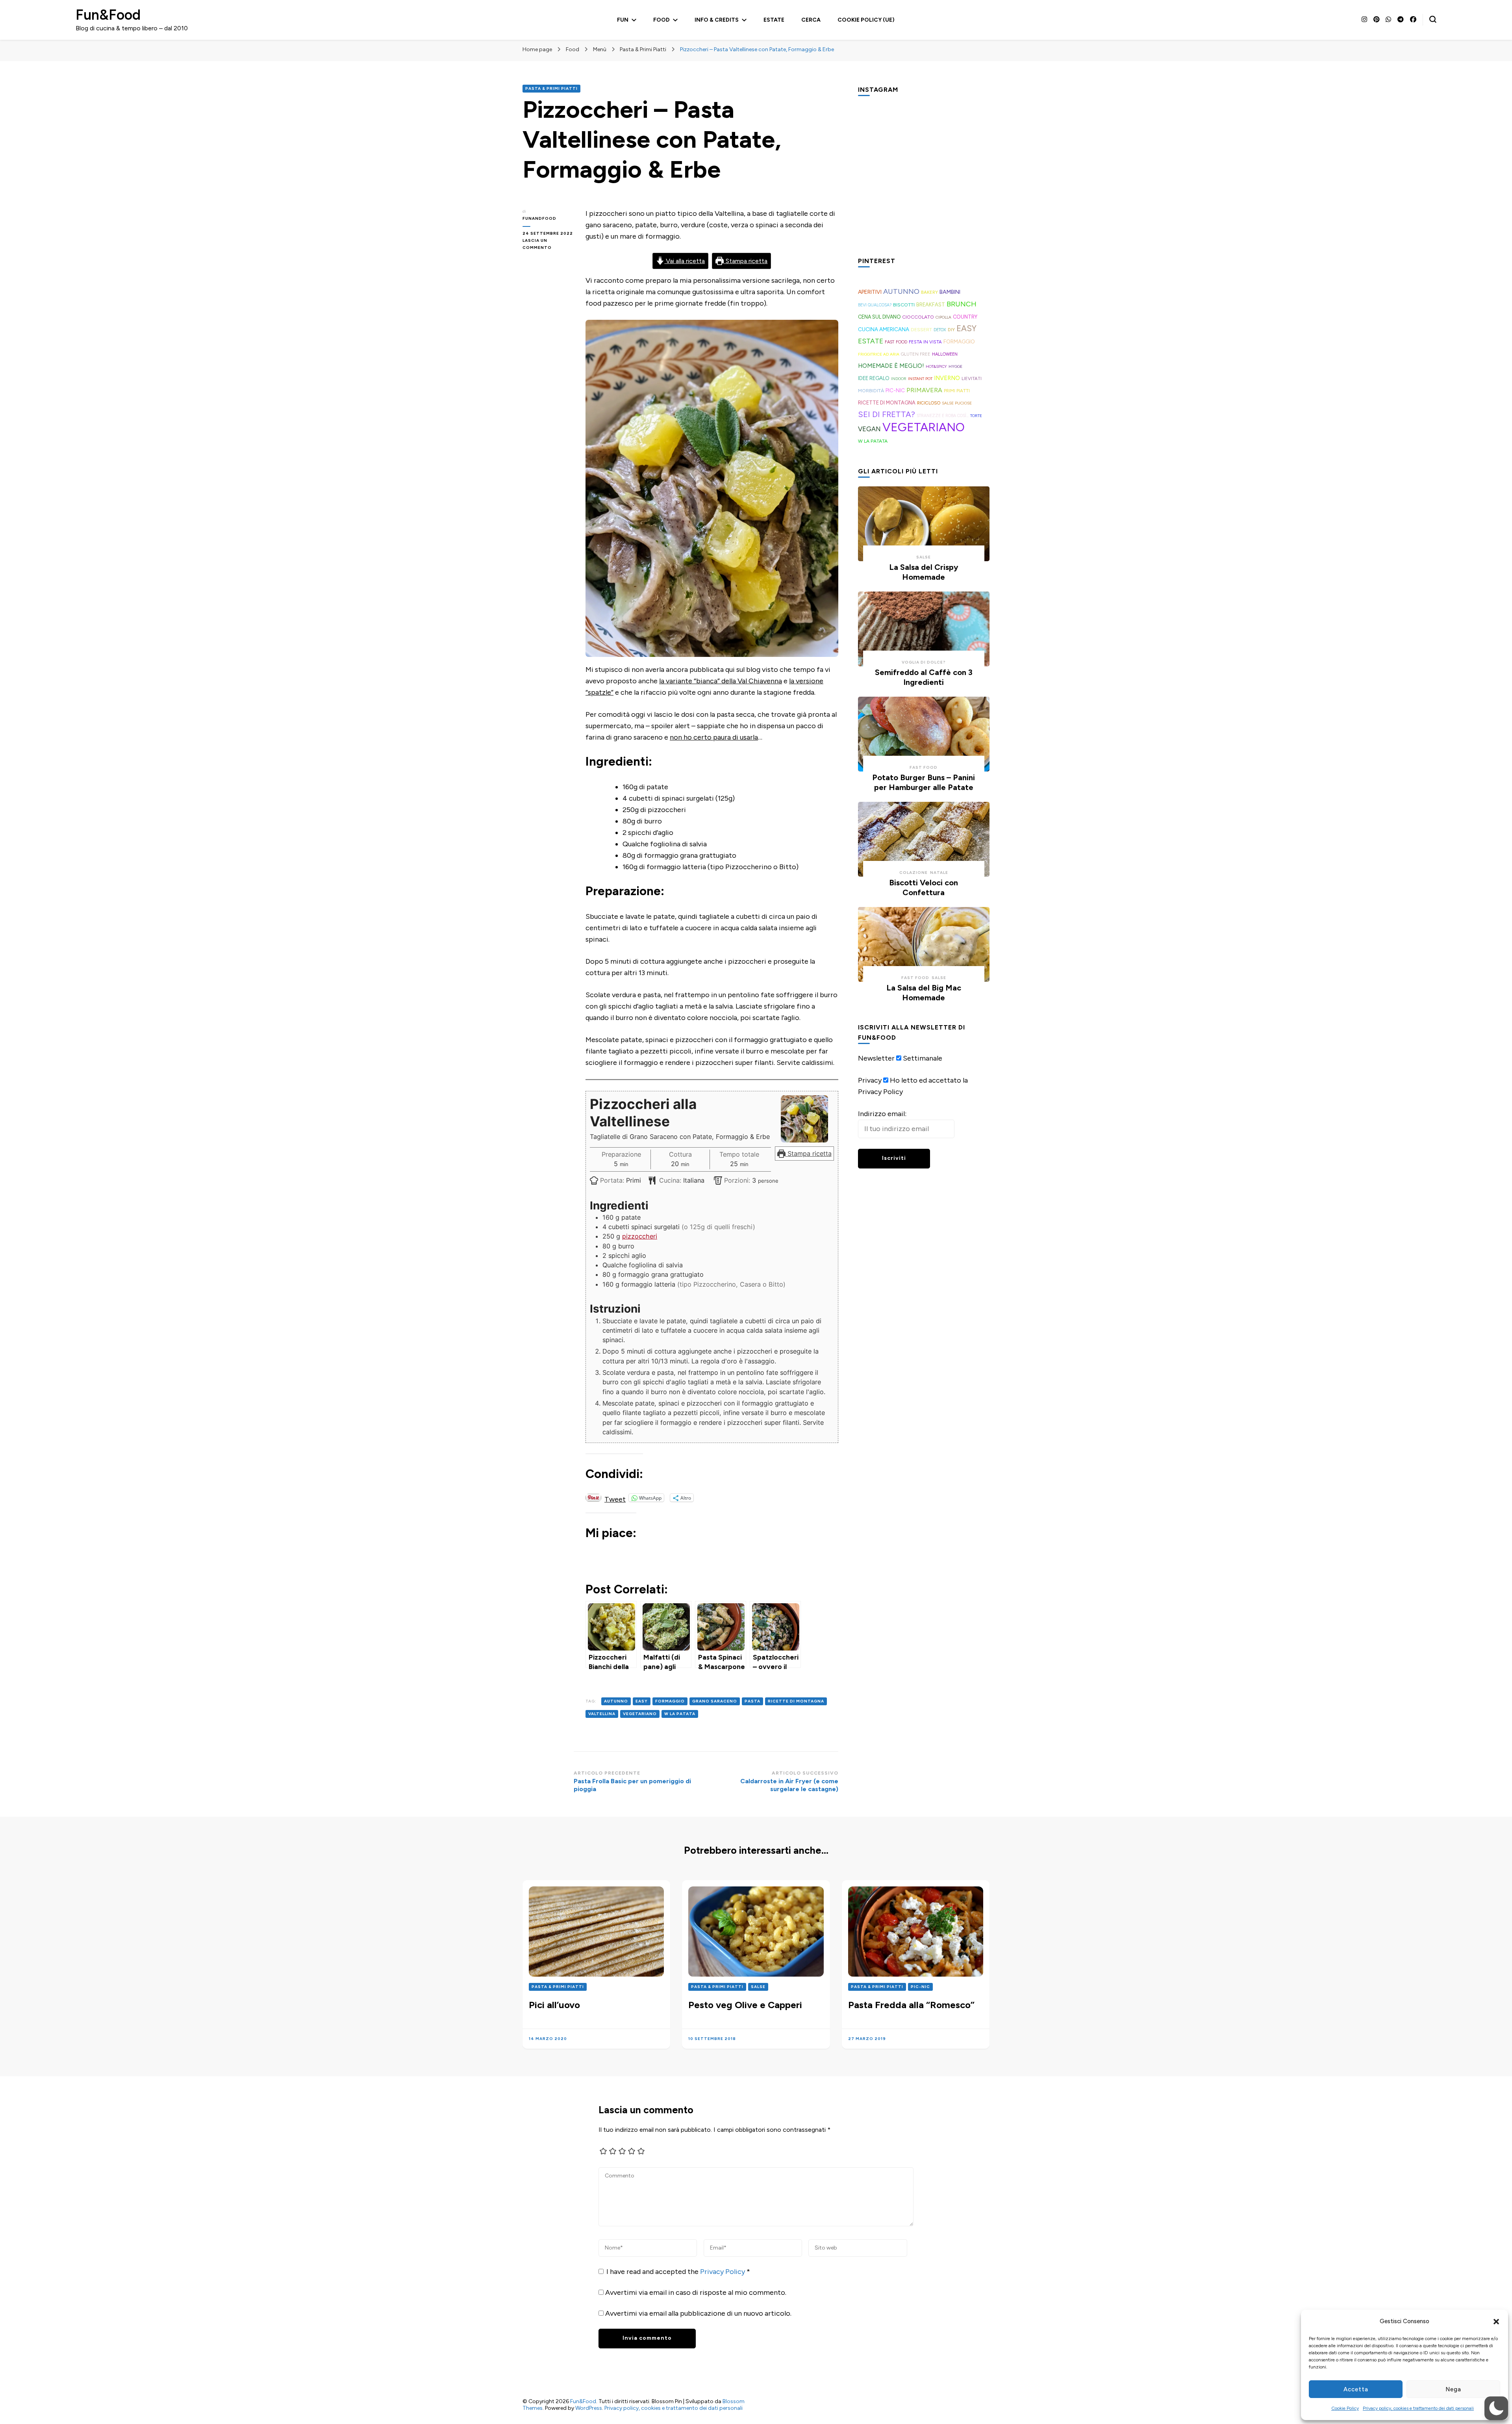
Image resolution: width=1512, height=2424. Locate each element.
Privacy (870, 1080)
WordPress (589, 2408)
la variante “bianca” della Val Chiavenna (721, 681)
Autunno (616, 1701)
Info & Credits (717, 20)
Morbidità (871, 390)
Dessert (921, 330)
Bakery (929, 292)
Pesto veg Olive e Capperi (745, 2005)
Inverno (947, 378)
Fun (623, 20)
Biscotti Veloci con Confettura (924, 887)
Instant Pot (920, 379)
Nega (1453, 2389)
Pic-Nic (895, 390)
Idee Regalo (874, 378)
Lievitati (972, 378)
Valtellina (602, 1714)
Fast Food (896, 342)
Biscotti (904, 305)
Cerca (811, 20)
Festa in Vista (925, 342)
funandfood (539, 218)
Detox (940, 330)
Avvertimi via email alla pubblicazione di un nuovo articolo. (698, 2313)
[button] (1496, 2322)
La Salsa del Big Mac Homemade (924, 993)
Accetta (1356, 2389)
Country (965, 317)
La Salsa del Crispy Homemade (924, 572)
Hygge (955, 366)
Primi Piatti (957, 391)
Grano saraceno (715, 1701)
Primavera (924, 390)
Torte (976, 416)
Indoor (899, 379)
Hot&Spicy (936, 366)
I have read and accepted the (678, 2272)
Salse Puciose (957, 403)
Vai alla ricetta (685, 261)
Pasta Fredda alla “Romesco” (911, 2005)
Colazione (913, 873)
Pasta (752, 1701)
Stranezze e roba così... (943, 416)
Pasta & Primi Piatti (551, 88)
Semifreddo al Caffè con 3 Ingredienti (924, 677)
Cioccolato (918, 317)
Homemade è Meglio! (891, 366)
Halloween (945, 354)
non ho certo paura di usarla (714, 737)
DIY (951, 330)
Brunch (962, 304)
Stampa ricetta (746, 261)
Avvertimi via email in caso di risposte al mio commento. (696, 2292)
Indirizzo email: (882, 1114)
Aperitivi (870, 292)
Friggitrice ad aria (879, 354)
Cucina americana (884, 329)
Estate (774, 20)
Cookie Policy (1345, 2408)
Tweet (615, 1498)
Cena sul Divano (879, 317)
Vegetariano (640, 1714)
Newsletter (876, 1058)
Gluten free (916, 354)
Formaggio (670, 1701)
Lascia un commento (548, 245)
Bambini (950, 292)
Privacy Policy (723, 2272)
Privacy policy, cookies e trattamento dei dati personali (1418, 2408)
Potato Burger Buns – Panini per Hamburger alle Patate (924, 782)
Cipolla (943, 317)
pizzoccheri (640, 1236)
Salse (924, 557)
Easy (642, 1701)
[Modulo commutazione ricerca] (1433, 19)
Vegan (869, 429)
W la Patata (680, 1714)
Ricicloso (929, 403)
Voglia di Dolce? (924, 662)
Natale (939, 873)
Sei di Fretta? (887, 414)
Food (661, 20)
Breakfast (931, 305)
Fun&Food (108, 15)
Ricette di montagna (796, 1701)
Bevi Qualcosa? (875, 305)
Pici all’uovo (554, 2005)
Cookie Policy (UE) (866, 20)
